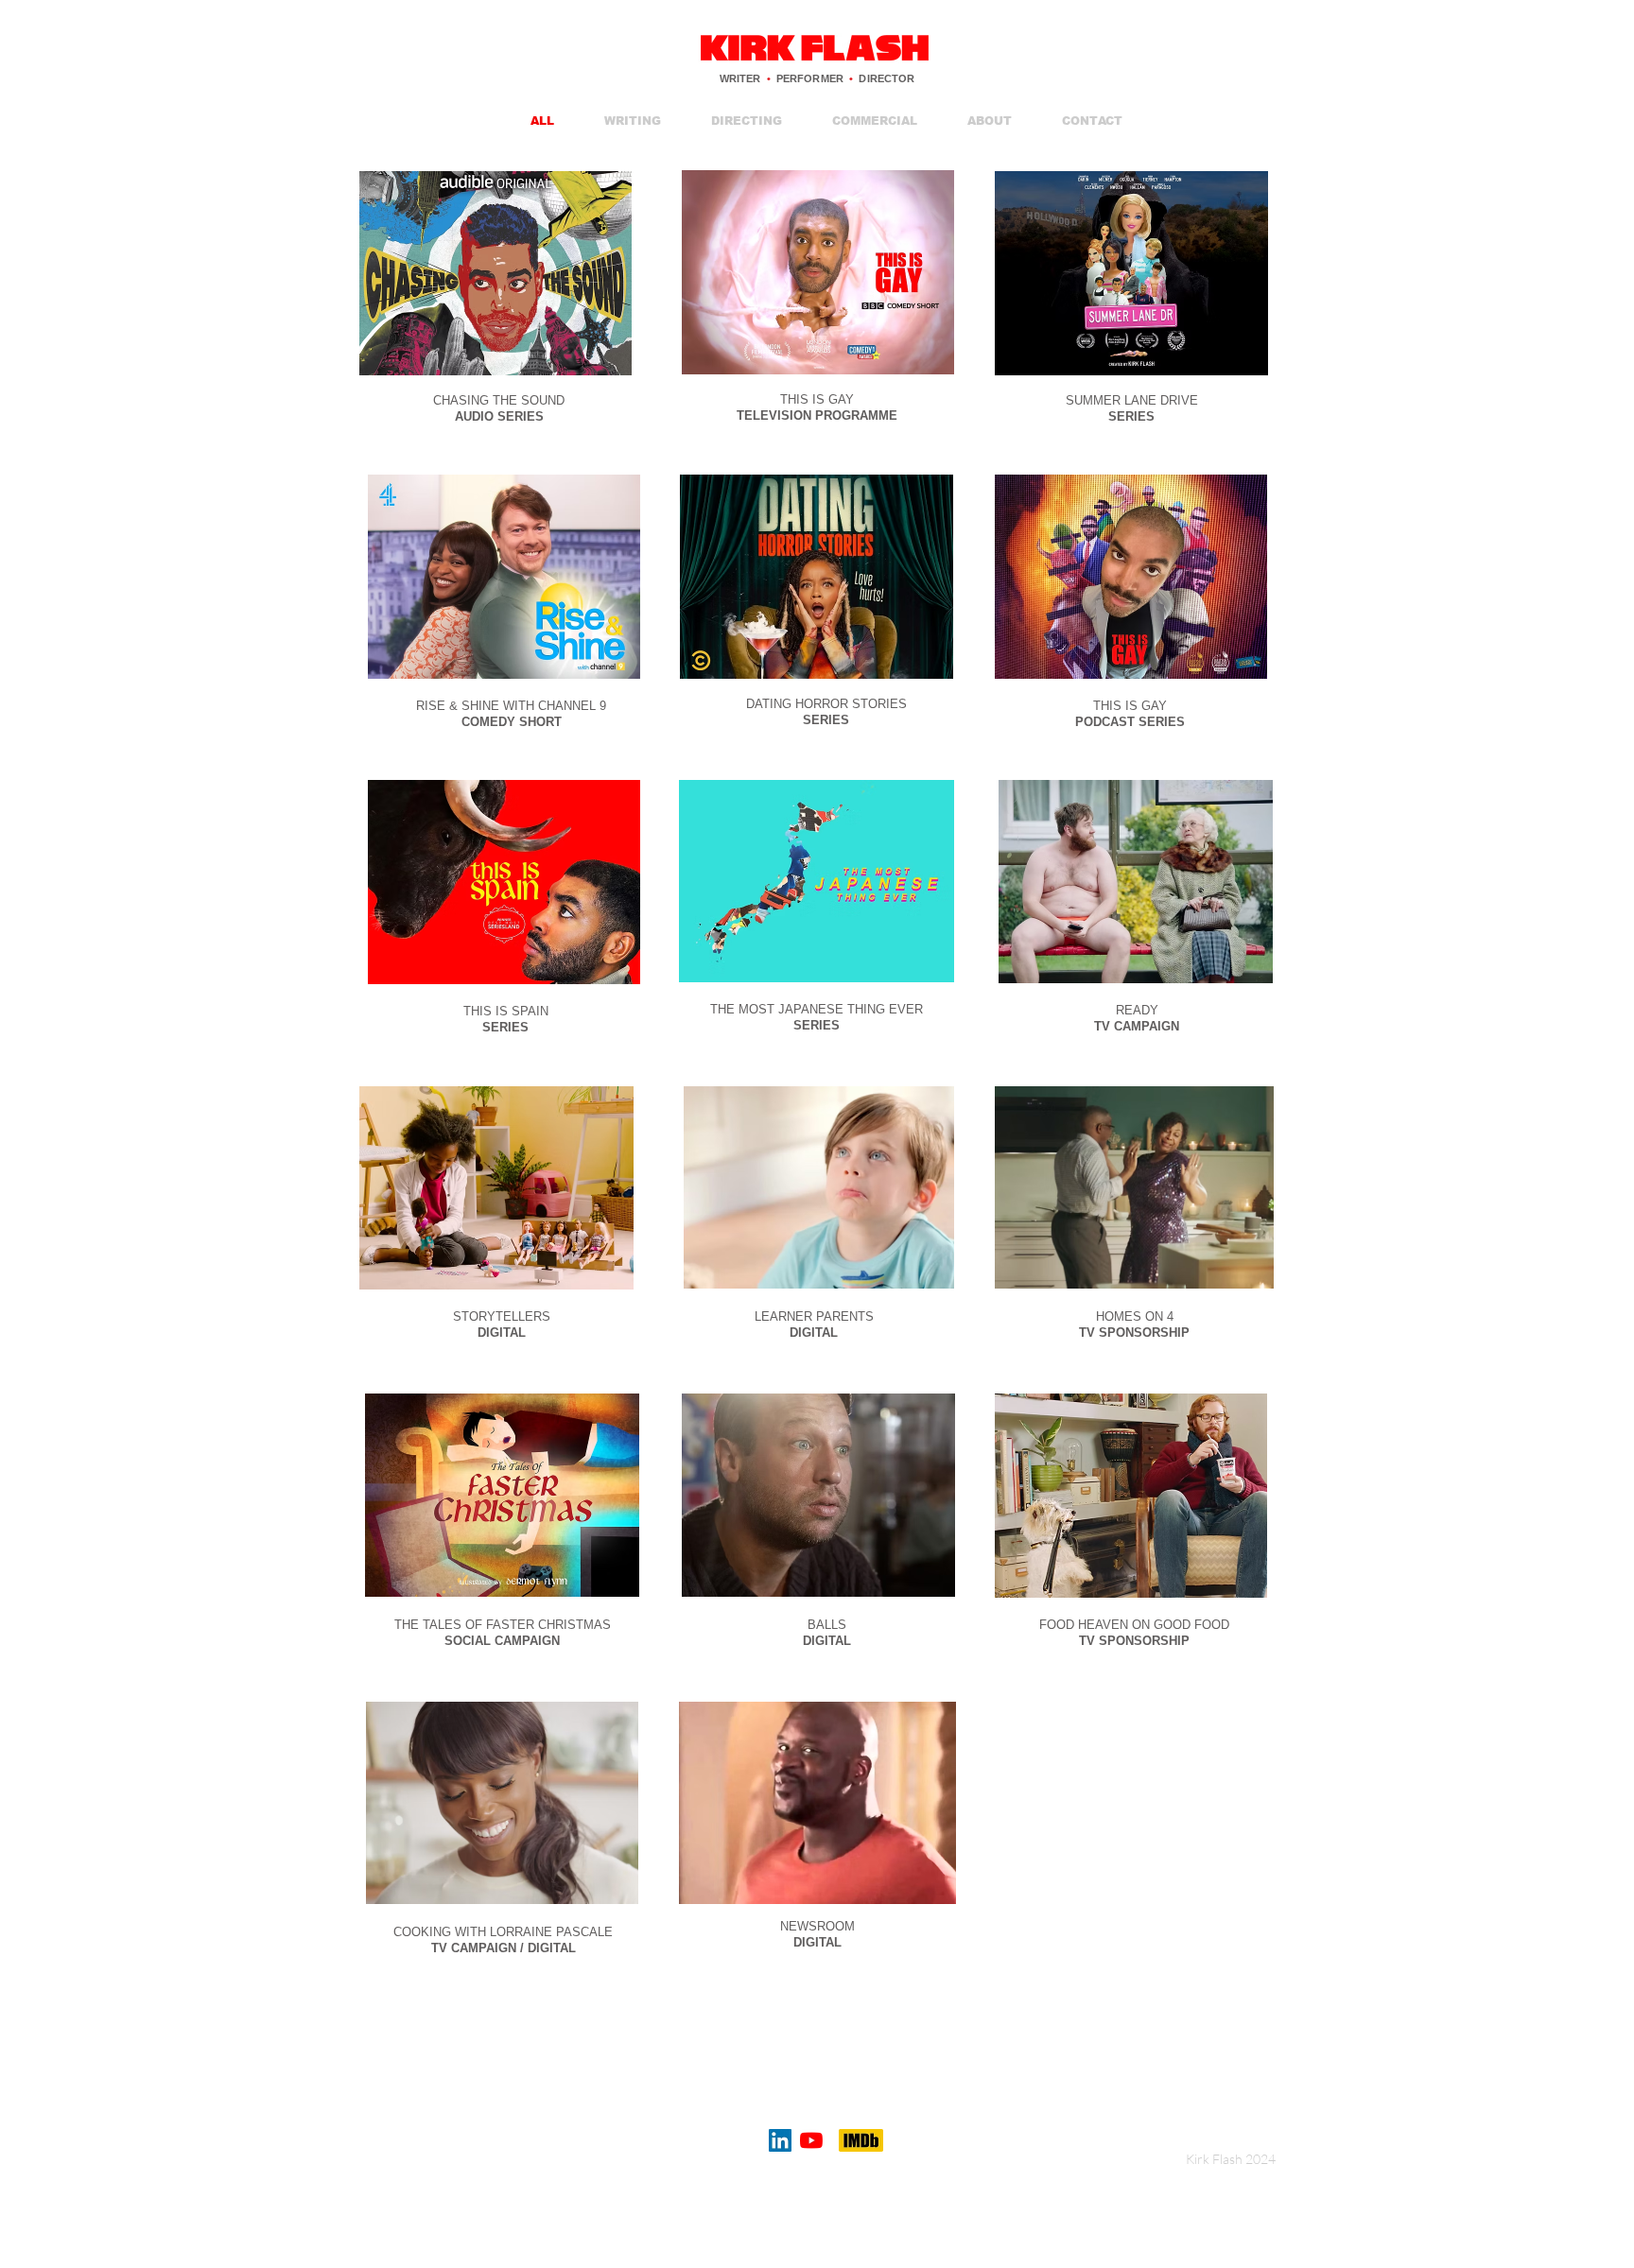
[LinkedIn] (780, 2140)
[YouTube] (811, 2140)
